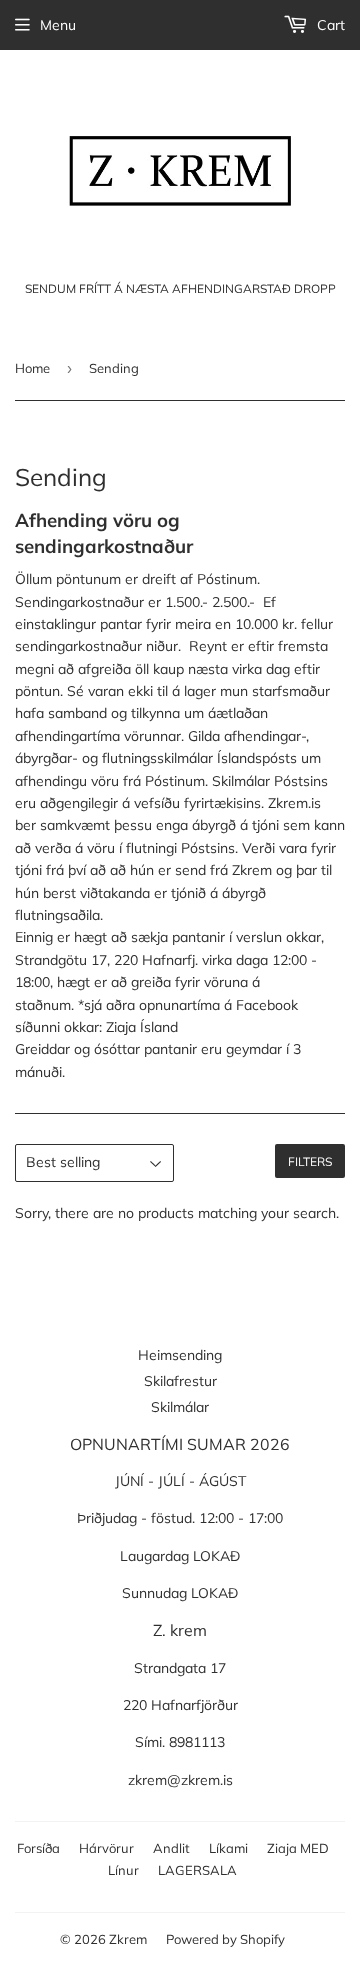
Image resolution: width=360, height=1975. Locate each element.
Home (32, 368)
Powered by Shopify (225, 1939)
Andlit (171, 1848)
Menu (58, 25)
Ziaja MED (298, 1848)
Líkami (228, 1848)
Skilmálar (180, 1407)
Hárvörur (106, 1848)
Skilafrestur (180, 1381)
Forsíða (38, 1848)
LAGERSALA (197, 1870)
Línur (123, 1870)
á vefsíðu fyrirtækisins (191, 803)
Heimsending (180, 1355)
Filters (310, 1161)
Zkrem (128, 1939)
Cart (329, 25)
